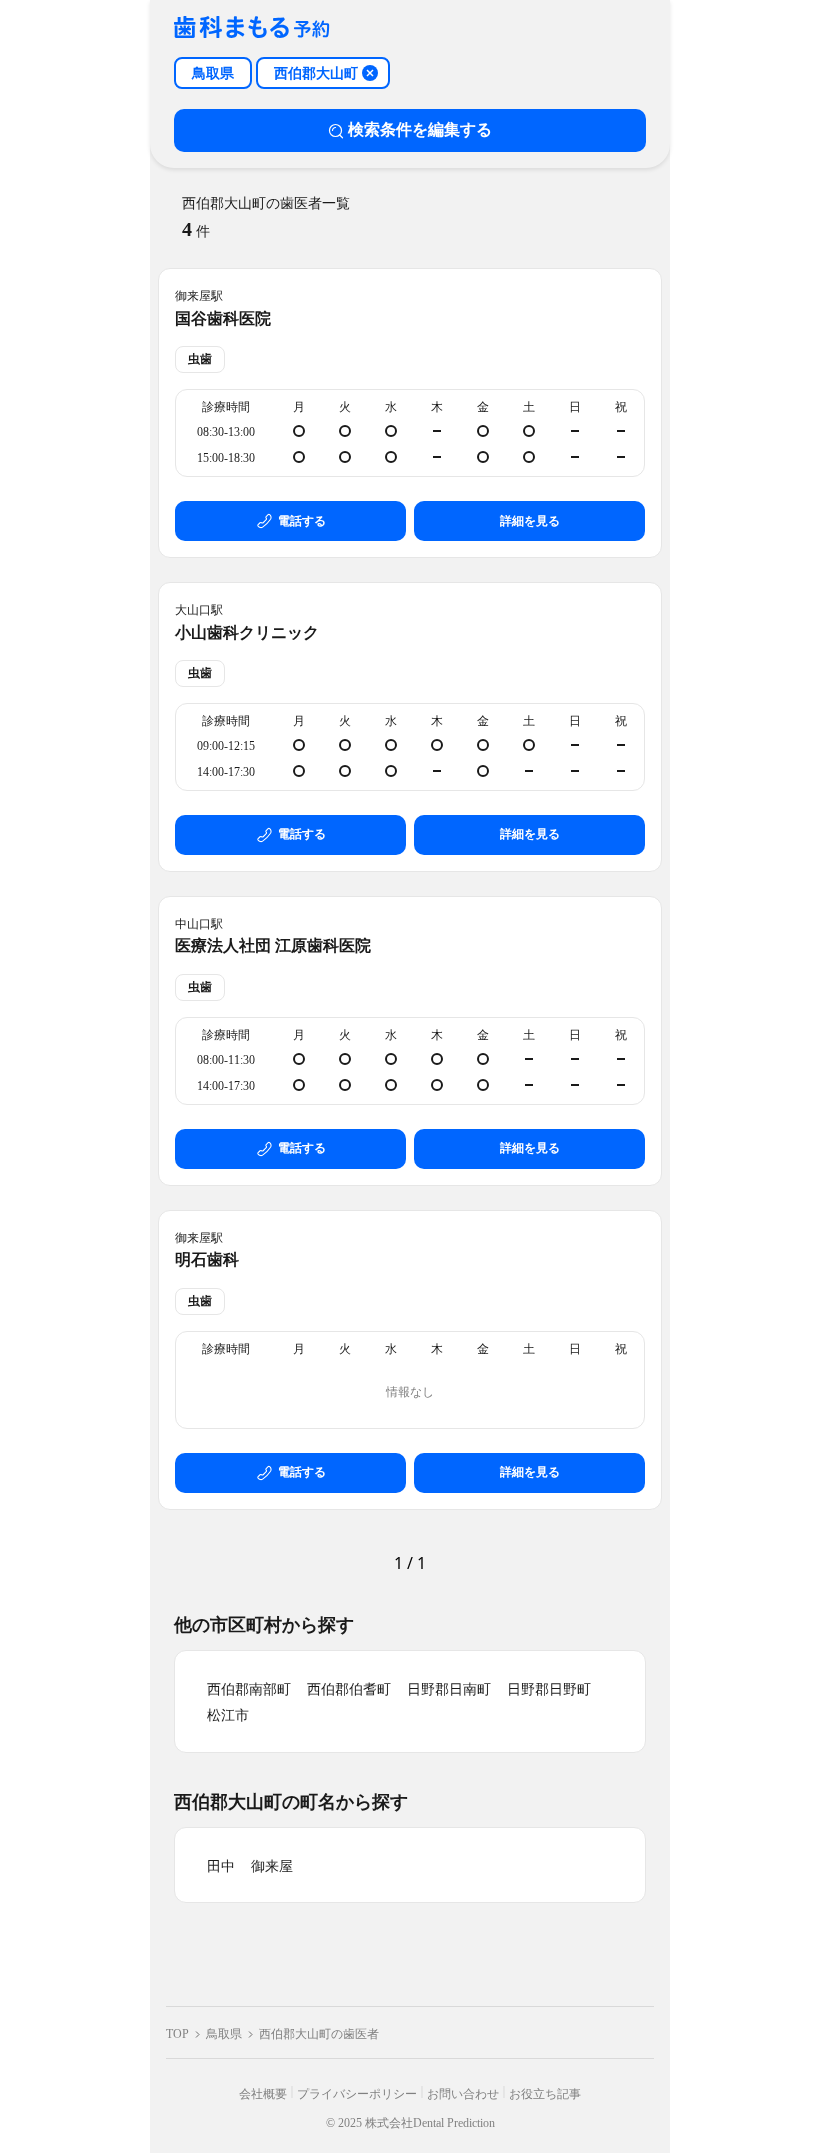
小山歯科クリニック (247, 632)
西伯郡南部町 (249, 1689)
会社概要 (263, 2094)
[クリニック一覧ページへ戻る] (252, 28)
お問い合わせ (463, 2094)
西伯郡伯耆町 (349, 1689)
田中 (221, 1866)
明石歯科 (207, 1259)
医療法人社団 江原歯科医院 (273, 945)
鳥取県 (224, 2034)
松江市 (228, 1715)
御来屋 (272, 1866)
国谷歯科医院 (223, 318)
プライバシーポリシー (357, 2094)
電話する (302, 521)
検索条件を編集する (420, 129)
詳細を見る (530, 521)
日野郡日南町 (449, 1689)
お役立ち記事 (545, 2094)
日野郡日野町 (549, 1689)
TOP (177, 2034)
